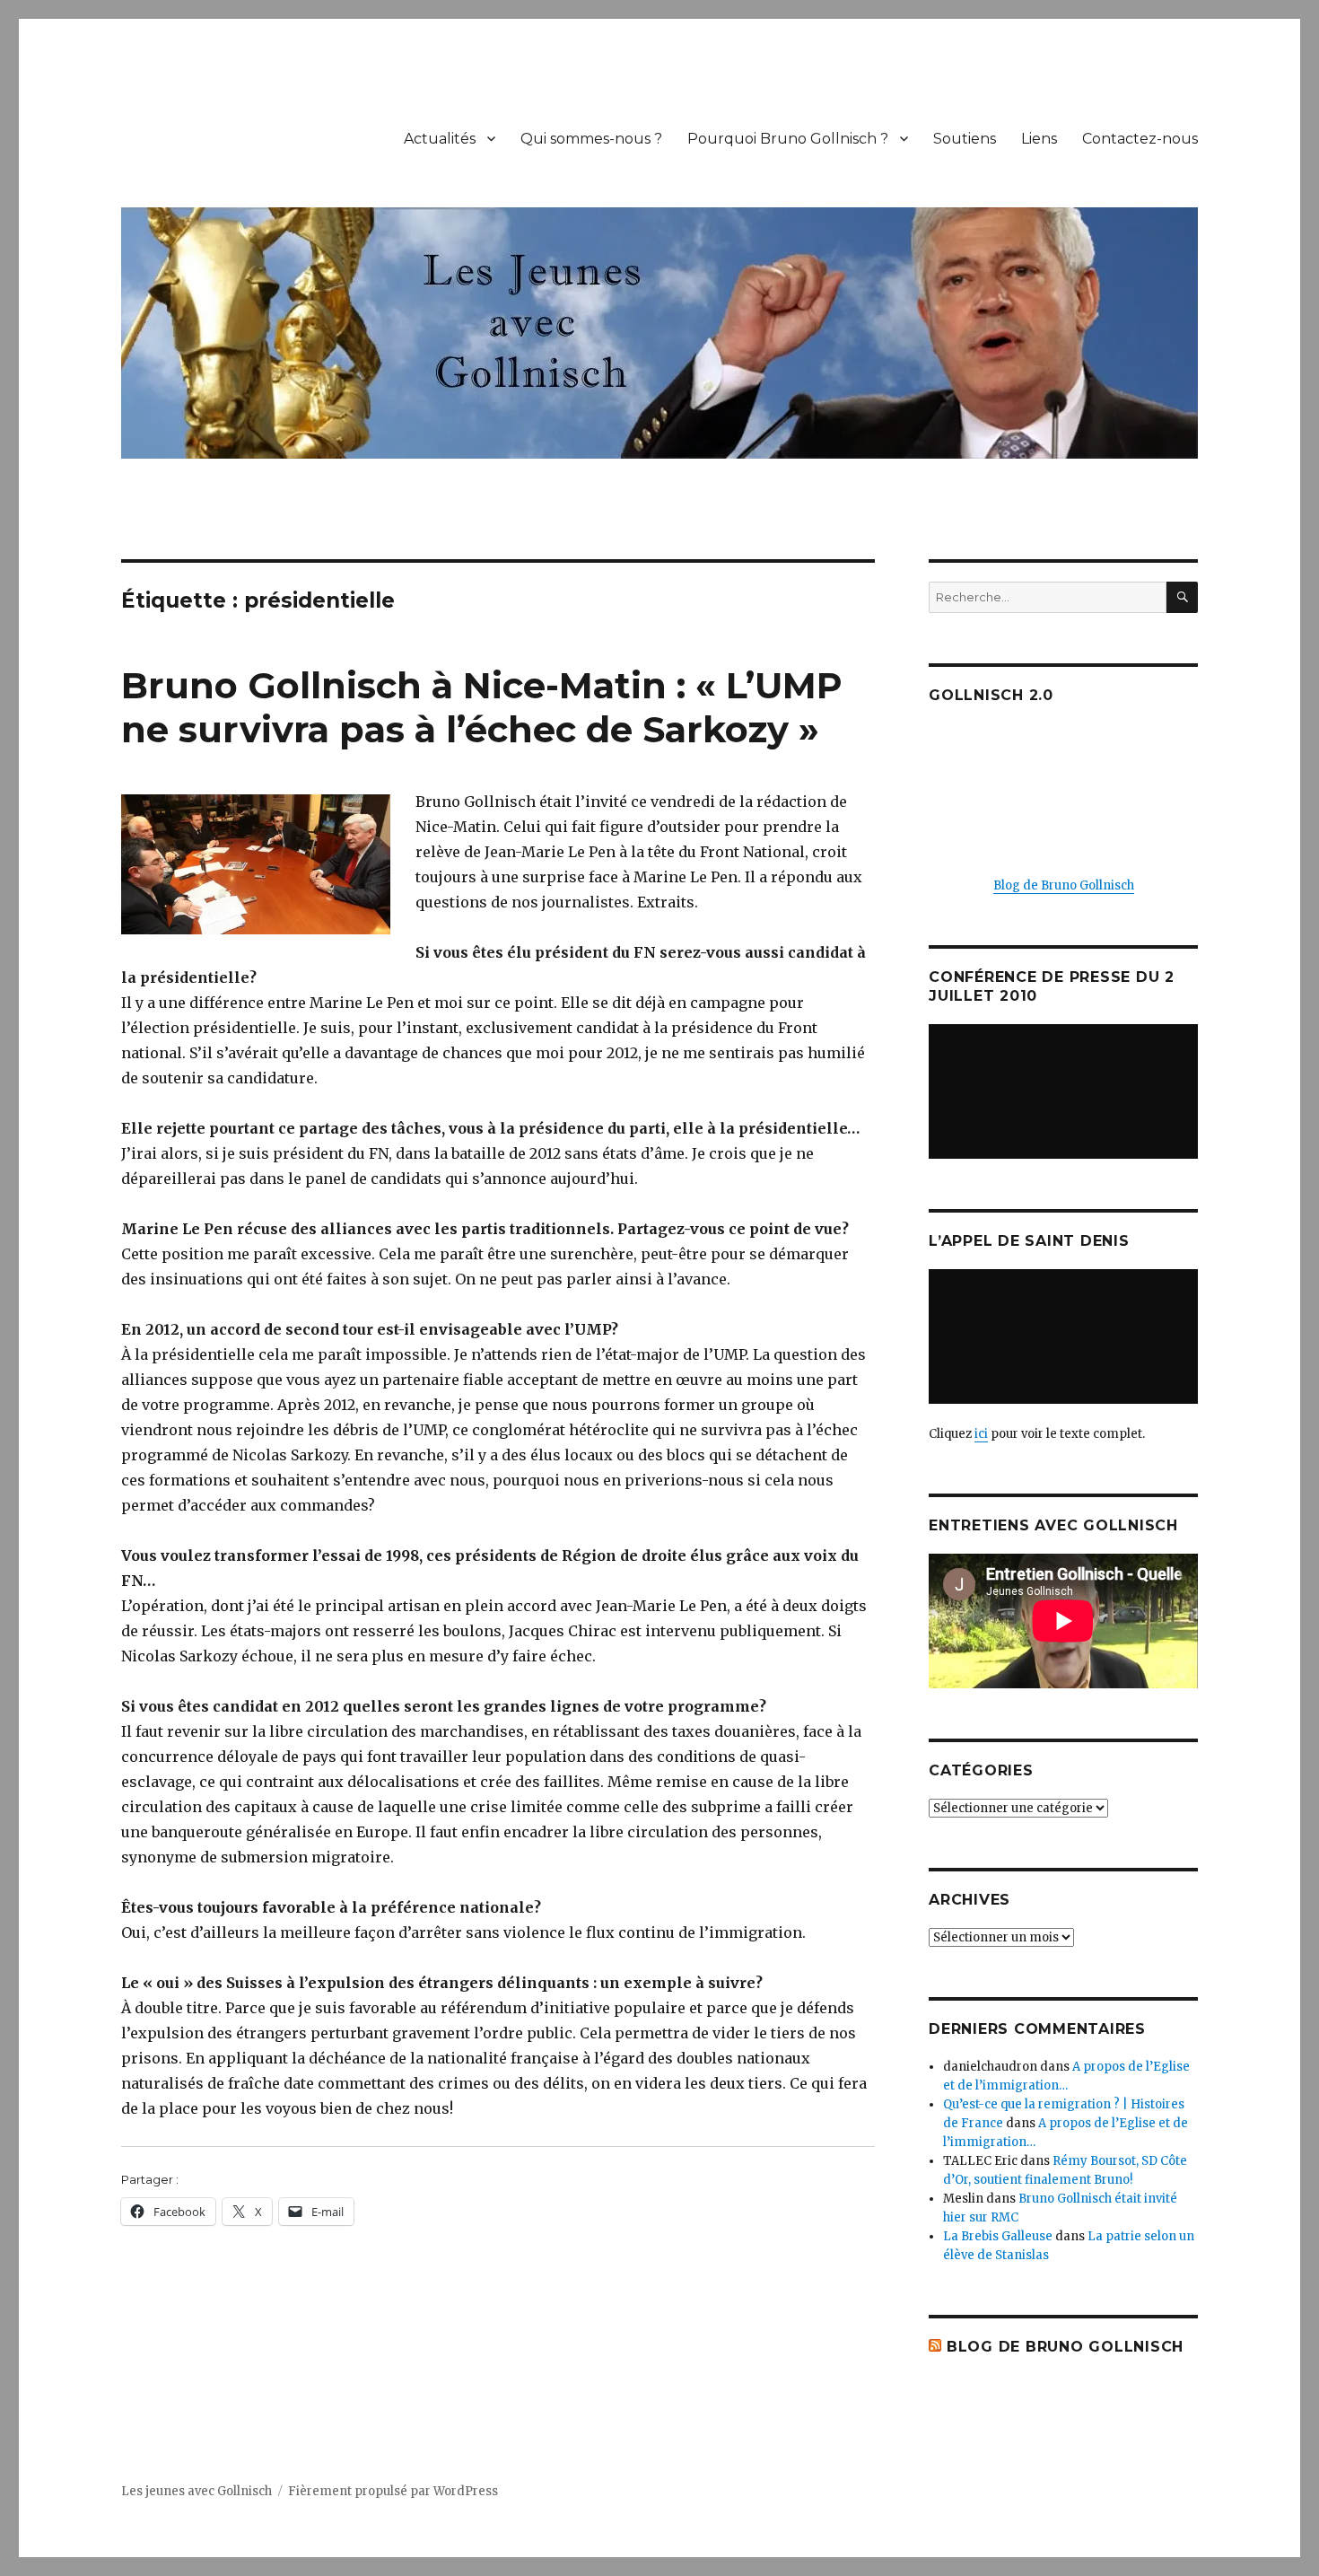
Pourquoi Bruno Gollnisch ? (788, 139)
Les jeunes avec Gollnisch (197, 2491)
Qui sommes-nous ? (591, 139)
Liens (1039, 139)
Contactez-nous (1140, 139)
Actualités (440, 139)
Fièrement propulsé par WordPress (393, 2491)
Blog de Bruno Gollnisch (1064, 885)
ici (981, 1434)
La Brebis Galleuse (998, 2236)
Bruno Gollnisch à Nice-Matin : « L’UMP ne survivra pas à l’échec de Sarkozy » (482, 707)
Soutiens (965, 139)
